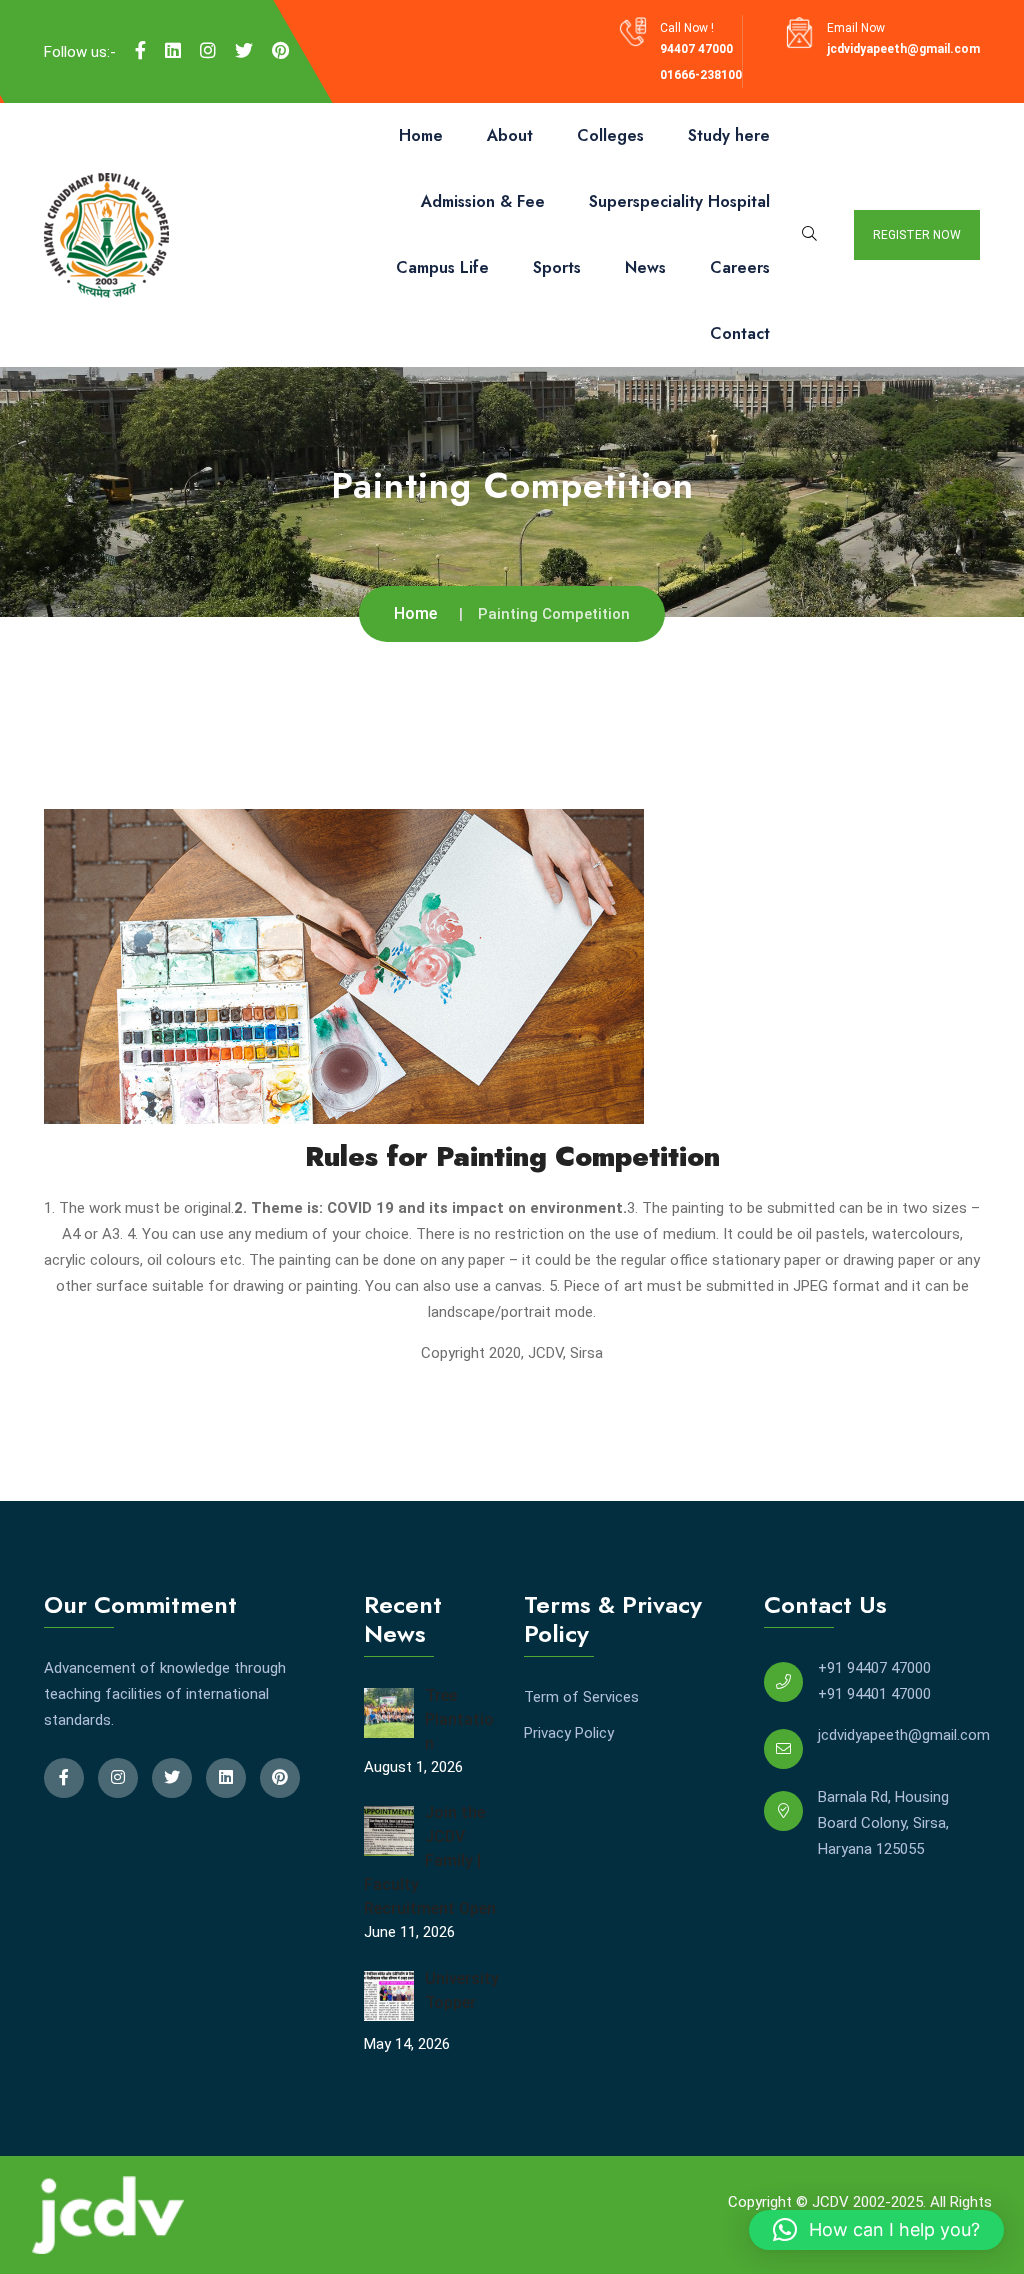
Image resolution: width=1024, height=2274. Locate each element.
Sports (557, 267)
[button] (876, 2230)
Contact (740, 333)
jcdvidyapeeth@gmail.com (903, 49)
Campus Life (442, 267)
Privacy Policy (569, 1733)
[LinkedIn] (173, 51)
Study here (729, 135)
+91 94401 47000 (874, 1694)
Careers (740, 267)
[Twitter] (244, 51)
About (510, 135)
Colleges (610, 135)
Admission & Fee (483, 201)
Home (421, 135)
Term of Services (581, 1697)
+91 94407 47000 (874, 1668)
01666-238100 (701, 75)
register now (917, 235)
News (645, 267)
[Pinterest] (280, 51)
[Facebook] (140, 51)
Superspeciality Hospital (679, 201)
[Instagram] (208, 51)
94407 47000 (696, 49)
